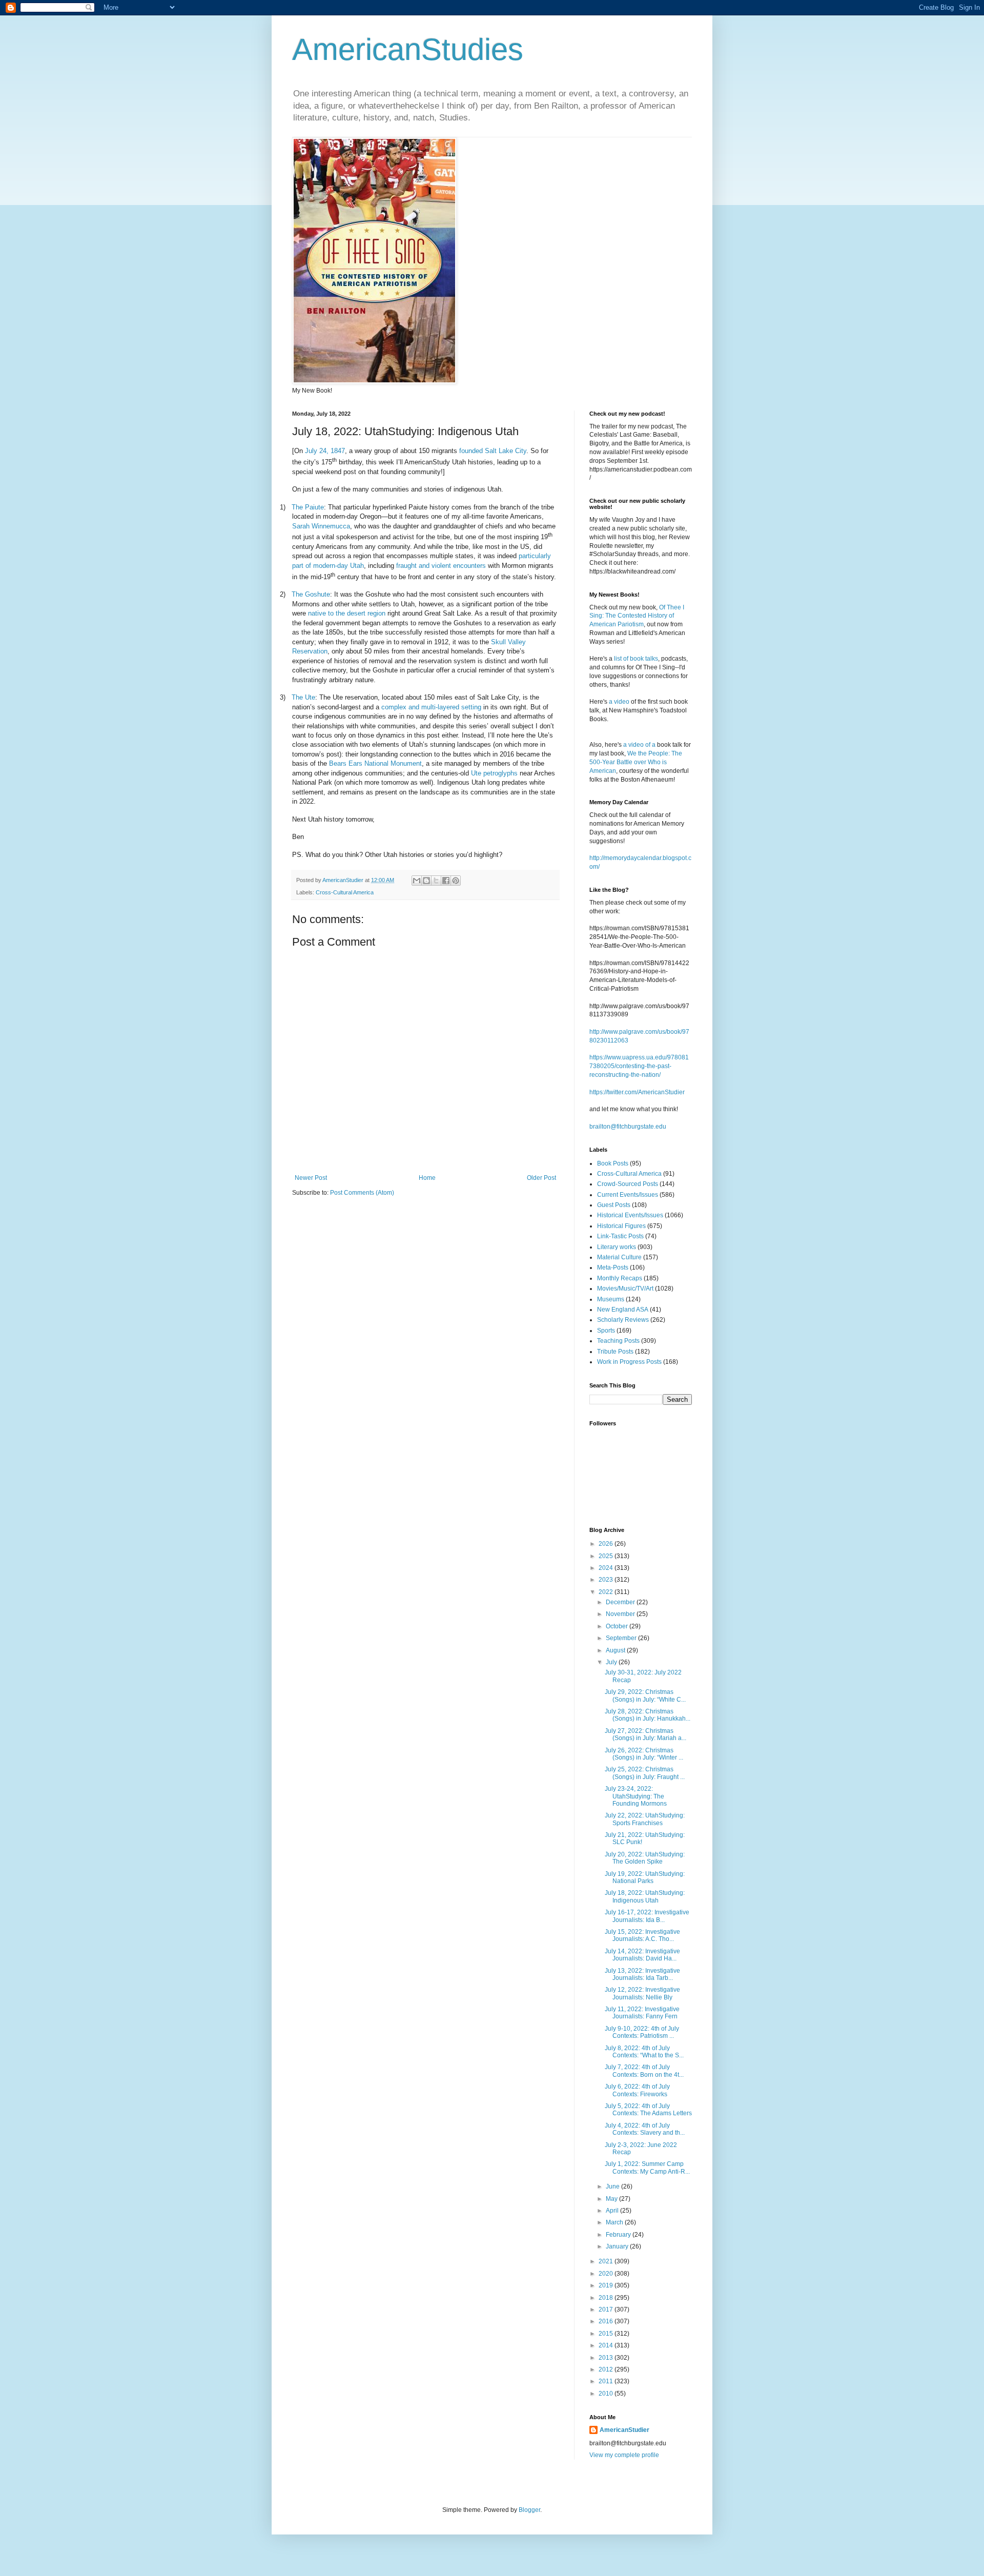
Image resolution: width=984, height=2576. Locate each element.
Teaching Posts (618, 1341)
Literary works (617, 1247)
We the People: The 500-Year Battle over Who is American (636, 762)
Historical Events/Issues (630, 1215)
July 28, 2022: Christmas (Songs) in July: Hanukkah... (648, 1715)
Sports (606, 1331)
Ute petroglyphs (494, 773)
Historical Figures (621, 1226)
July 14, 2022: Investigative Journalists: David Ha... (642, 1955)
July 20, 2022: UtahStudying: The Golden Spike (645, 1858)
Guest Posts (614, 1205)
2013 (607, 2358)
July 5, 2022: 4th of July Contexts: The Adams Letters (648, 2110)
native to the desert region (347, 613)
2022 (607, 1592)
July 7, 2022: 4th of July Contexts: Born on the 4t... (644, 2071)
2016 (607, 2321)
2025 (607, 1556)
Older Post (541, 1178)
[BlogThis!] (426, 881)
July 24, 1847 (325, 451)
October (618, 1626)
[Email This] (417, 881)
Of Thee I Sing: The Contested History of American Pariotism (637, 616)
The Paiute (308, 507)
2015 (607, 2334)
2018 (607, 2298)
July (612, 1662)
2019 (607, 2285)
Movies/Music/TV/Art (625, 1289)
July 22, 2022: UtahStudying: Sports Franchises (645, 1819)
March (615, 2222)
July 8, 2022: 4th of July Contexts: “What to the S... (644, 2052)
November (621, 1614)
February (619, 2235)
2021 (607, 2261)
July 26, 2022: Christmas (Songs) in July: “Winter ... (644, 1754)
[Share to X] (436, 881)
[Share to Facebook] (446, 881)
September (622, 1638)
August (616, 1650)
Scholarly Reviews (623, 1320)
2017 (607, 2309)
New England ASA (623, 1310)
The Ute (303, 697)
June (613, 2186)
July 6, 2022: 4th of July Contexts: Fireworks (637, 2090)
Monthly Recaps (620, 1278)
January (618, 2246)
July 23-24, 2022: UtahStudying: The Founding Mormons (636, 1796)
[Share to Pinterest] (456, 881)
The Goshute (311, 594)
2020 (607, 2274)
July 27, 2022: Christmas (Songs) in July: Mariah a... (645, 1734)
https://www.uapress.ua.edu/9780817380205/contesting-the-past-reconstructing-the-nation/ (639, 1066)
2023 (607, 1580)
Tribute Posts (615, 1352)
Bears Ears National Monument (375, 763)
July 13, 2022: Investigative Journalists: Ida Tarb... (642, 1974)
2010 (607, 2394)
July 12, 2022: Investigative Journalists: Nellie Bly (642, 1993)
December (621, 1602)
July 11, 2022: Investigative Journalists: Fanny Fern (642, 2013)
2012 (607, 2369)
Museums (611, 1299)
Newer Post (311, 1178)
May (612, 2199)
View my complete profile (624, 2455)
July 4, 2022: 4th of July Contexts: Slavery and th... (645, 2129)
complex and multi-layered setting (431, 707)
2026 (607, 1544)
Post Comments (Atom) (362, 1193)
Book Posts (613, 1163)
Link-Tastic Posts (620, 1236)
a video (619, 702)
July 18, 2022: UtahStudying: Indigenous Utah (645, 1896)
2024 (607, 1568)
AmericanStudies (408, 49)
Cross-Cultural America (345, 892)
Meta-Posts (613, 1267)
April (613, 2211)
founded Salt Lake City (493, 451)
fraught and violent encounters (441, 566)
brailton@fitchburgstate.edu (628, 1127)
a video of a (639, 745)
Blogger (529, 2510)
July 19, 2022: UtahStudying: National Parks (645, 1877)
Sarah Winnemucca (321, 526)
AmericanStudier (624, 2430)
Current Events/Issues (628, 1195)
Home (427, 1178)
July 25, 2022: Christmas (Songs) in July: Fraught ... (645, 1773)
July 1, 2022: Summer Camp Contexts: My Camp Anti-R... (647, 2168)
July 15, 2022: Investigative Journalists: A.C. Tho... (642, 1935)
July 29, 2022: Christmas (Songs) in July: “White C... (645, 1695)
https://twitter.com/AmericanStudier (637, 1092)
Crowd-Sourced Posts (628, 1184)
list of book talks (636, 659)
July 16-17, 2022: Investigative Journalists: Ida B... (647, 1916)
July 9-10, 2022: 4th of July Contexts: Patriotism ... (642, 2032)
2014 (607, 2345)
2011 (607, 2381)
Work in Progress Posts (629, 1362)
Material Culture (619, 1257)
